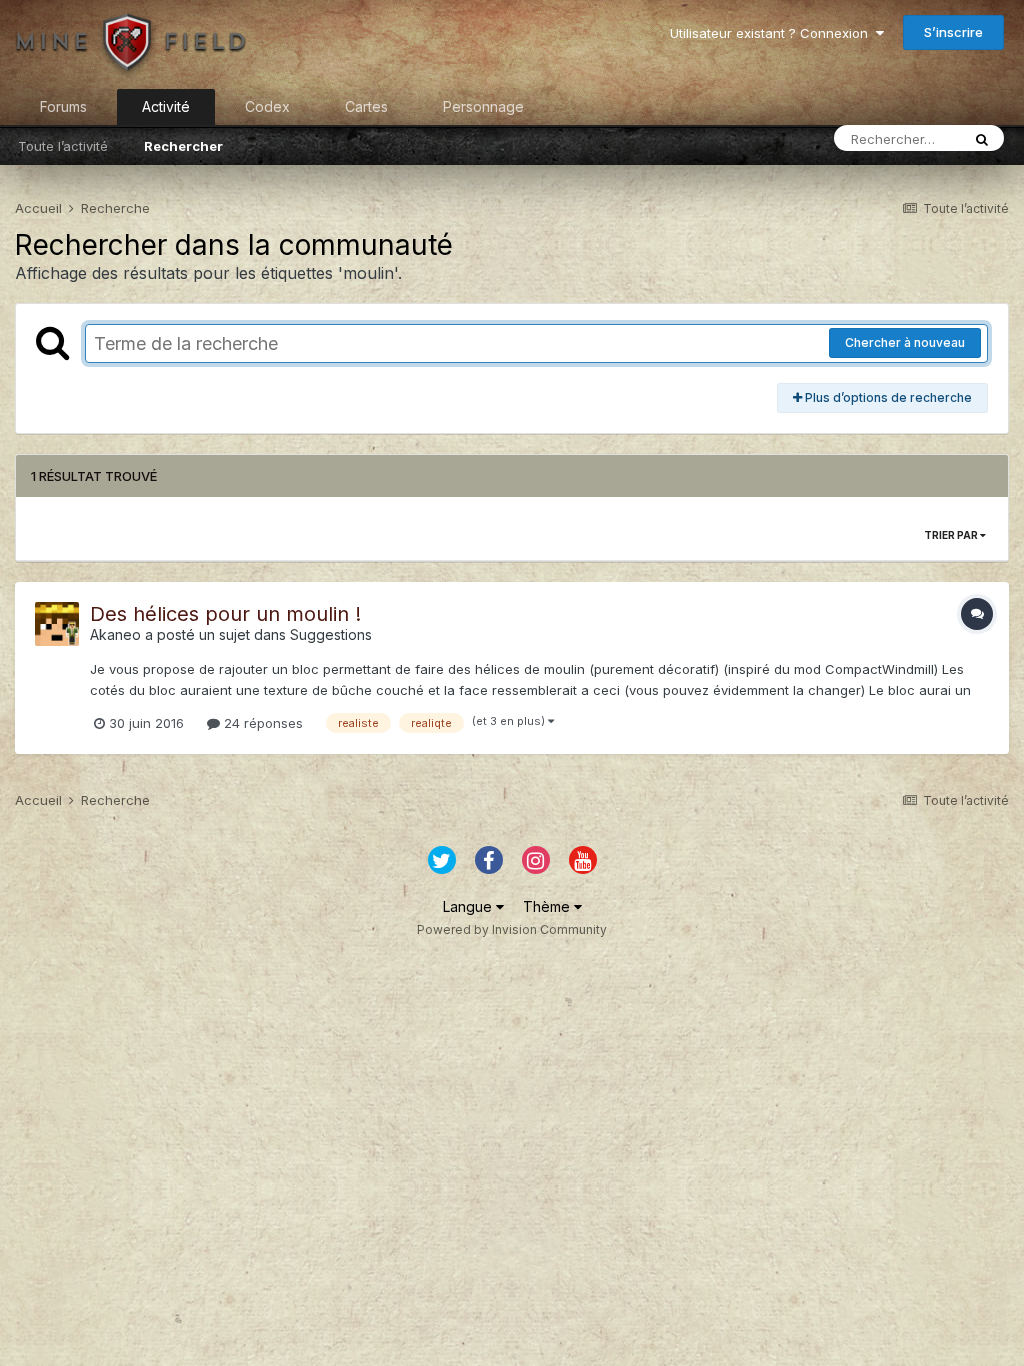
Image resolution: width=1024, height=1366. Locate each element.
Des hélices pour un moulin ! (225, 614)
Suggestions (331, 634)
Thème (548, 906)
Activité (166, 106)
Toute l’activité (63, 146)
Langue (469, 906)
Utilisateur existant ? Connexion (773, 33)
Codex (267, 106)
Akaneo (115, 634)
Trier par (952, 535)
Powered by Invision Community (512, 929)
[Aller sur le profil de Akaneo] (57, 624)
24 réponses (261, 723)
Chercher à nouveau (905, 342)
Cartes (366, 106)
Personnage (483, 106)
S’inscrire (953, 32)
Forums (63, 106)
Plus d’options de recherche (887, 397)
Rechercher (183, 146)
